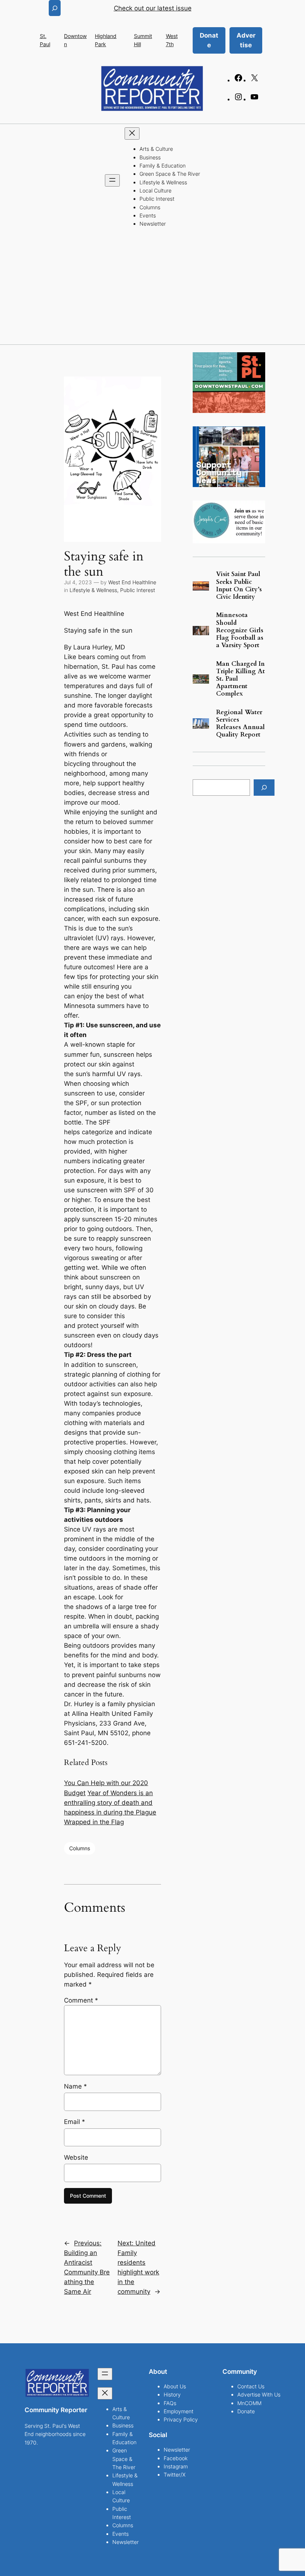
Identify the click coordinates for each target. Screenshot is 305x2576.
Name (76, 2086)
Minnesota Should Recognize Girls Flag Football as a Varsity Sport (240, 630)
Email (75, 2122)
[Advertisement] (152, 289)
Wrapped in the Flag (94, 1822)
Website (76, 2157)
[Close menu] (132, 133)
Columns (80, 1848)
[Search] (264, 787)
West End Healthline (132, 582)
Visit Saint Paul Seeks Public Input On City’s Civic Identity (239, 586)
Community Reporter (56, 2410)
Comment (81, 2000)
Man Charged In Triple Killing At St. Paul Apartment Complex (240, 679)
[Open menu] (112, 180)
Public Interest (138, 590)
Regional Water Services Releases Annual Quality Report (240, 724)
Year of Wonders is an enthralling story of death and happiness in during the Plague (110, 1803)
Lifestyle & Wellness (93, 590)
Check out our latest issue (153, 8)
